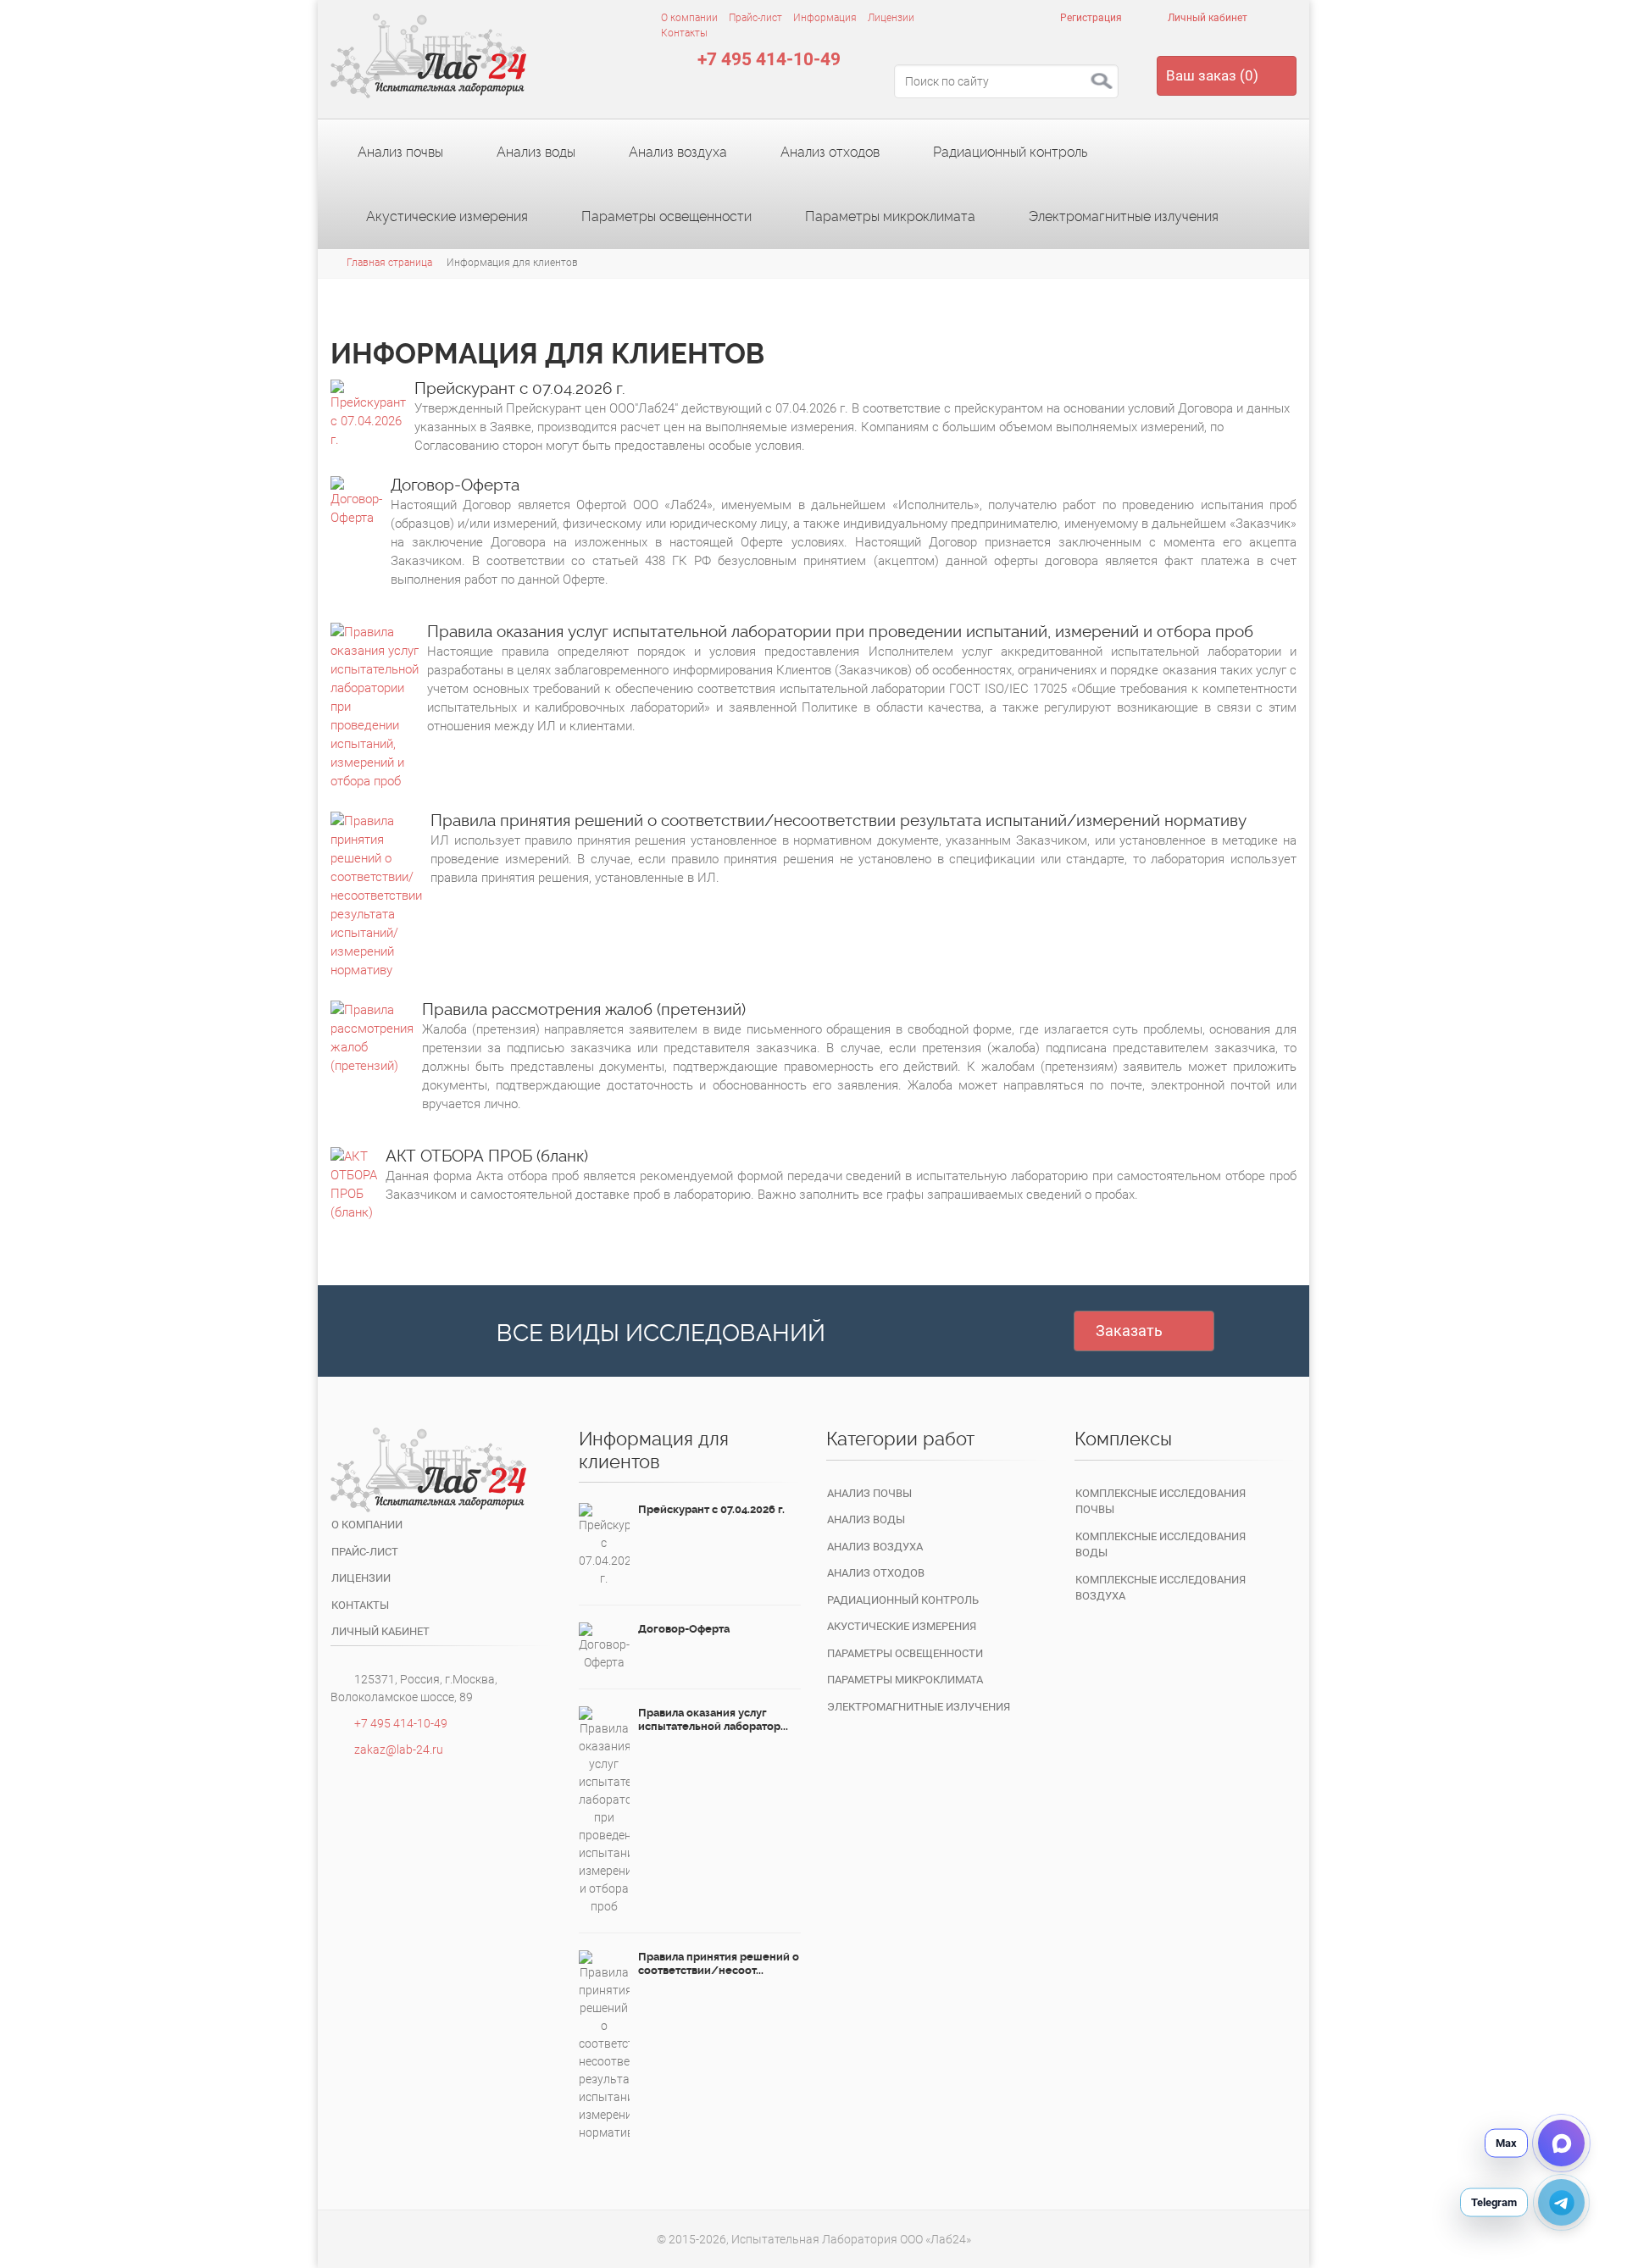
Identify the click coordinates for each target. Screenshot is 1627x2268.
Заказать (1129, 1331)
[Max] (1561, 2143)
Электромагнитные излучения (1122, 216)
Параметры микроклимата (888, 216)
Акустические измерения (445, 216)
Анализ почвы (399, 152)
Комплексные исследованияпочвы (1161, 1502)
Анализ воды (534, 152)
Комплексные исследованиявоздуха (1161, 1588)
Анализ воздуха (676, 152)
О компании (689, 18)
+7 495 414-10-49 (769, 59)
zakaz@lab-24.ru (399, 1750)
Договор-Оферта (455, 485)
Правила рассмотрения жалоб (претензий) (584, 1009)
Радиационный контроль (1008, 152)
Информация (825, 18)
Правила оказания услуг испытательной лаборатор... (713, 1719)
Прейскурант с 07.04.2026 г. (520, 388)
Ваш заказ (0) (1212, 75)
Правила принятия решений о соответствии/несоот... (719, 1963)
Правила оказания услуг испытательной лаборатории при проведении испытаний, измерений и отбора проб (840, 632)
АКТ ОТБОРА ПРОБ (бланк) (487, 1156)
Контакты (684, 33)
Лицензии (891, 18)
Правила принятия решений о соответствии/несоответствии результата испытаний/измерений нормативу (838, 821)
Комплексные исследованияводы (1161, 1545)
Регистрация (1090, 18)
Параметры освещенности (665, 216)
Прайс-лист (755, 18)
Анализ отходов (828, 152)
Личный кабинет (1206, 18)
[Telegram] (1561, 2202)
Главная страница (389, 263)
